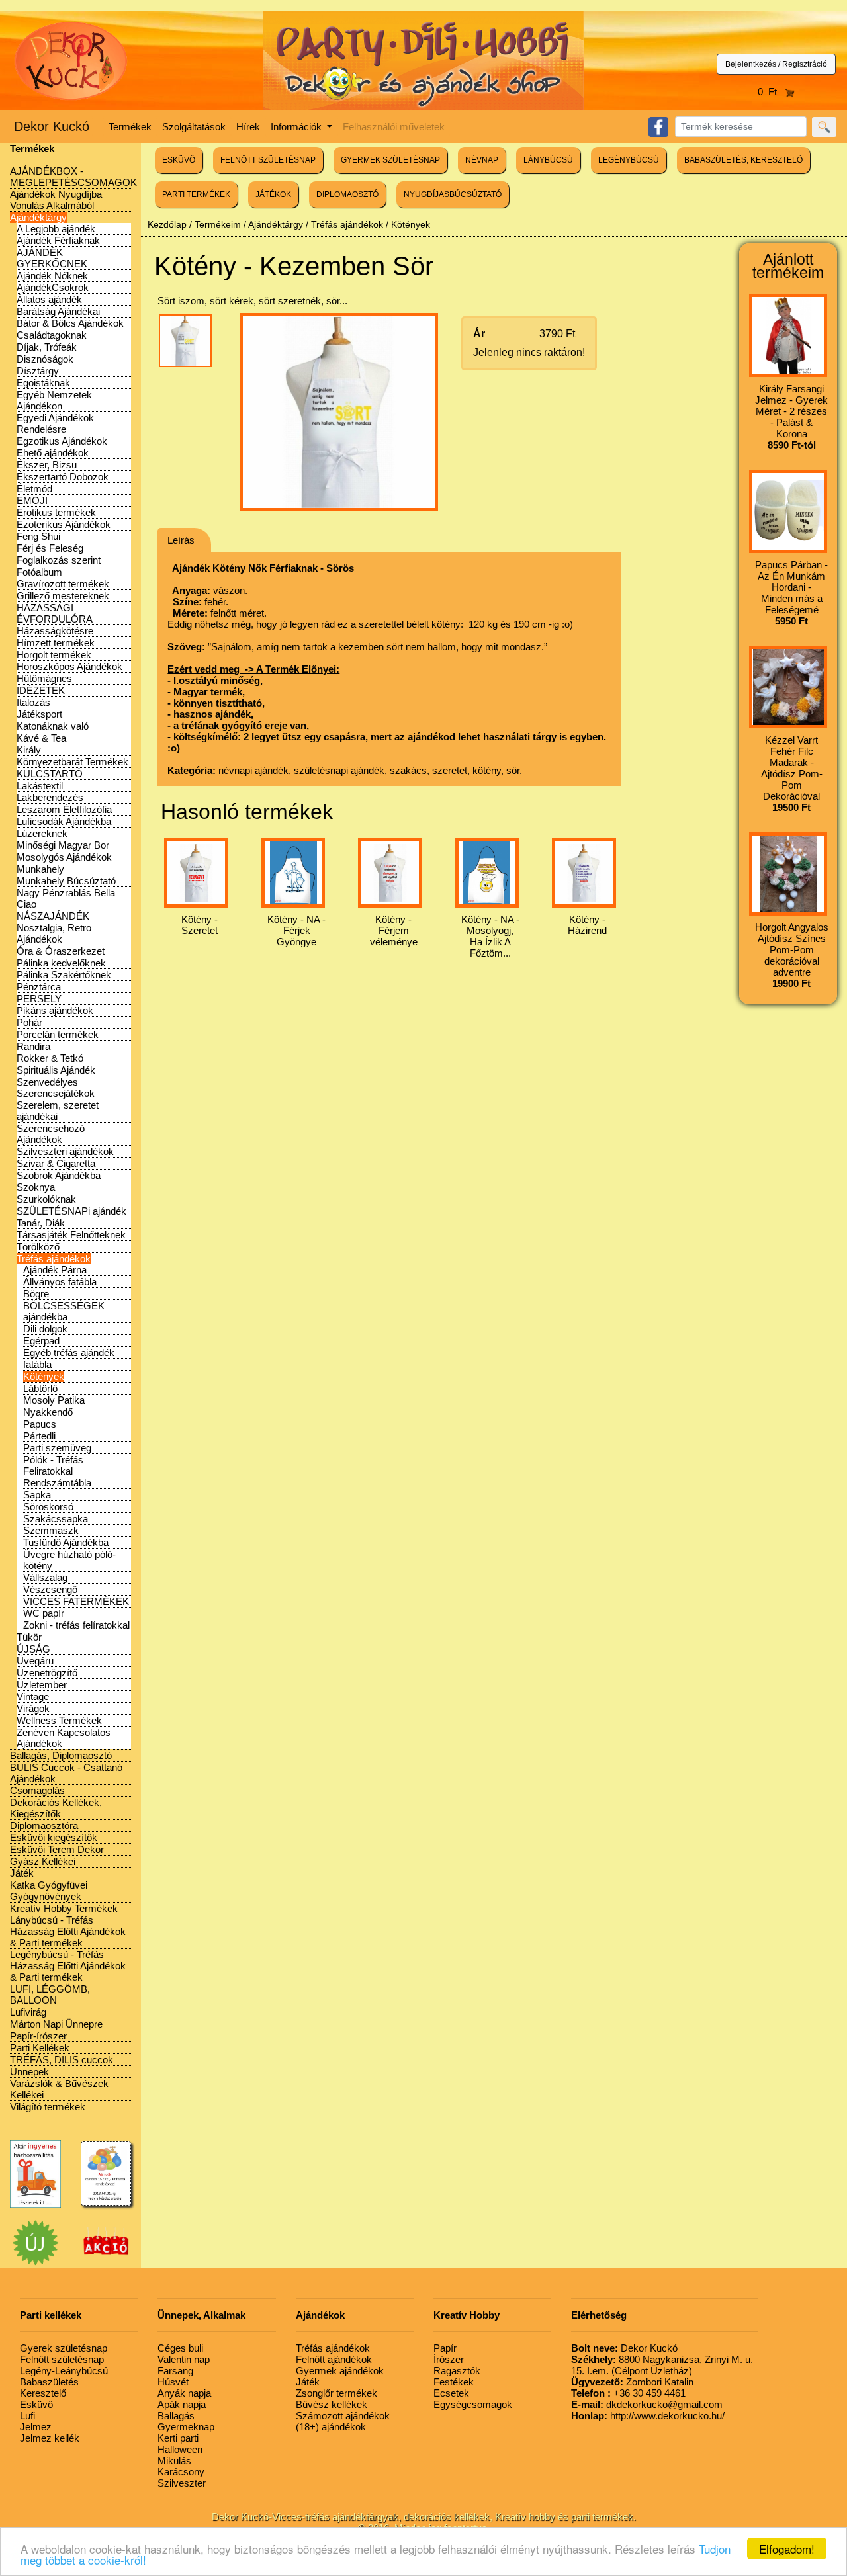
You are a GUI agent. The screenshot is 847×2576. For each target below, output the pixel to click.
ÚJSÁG (33, 1649)
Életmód (34, 489)
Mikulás (174, 2461)
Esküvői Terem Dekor (57, 1849)
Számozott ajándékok (343, 2416)
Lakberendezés (50, 797)
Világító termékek (48, 2107)
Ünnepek (29, 2072)
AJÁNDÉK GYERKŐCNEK (52, 258)
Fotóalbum (39, 572)
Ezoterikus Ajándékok (64, 524)
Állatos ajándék (49, 299)
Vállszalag (45, 1577)
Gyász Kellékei (43, 1861)
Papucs (40, 1424)
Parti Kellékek (40, 2048)
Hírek (248, 127)
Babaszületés (49, 2382)
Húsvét (173, 2382)
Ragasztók (457, 2371)
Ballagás (176, 2416)
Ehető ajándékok (53, 453)
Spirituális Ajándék (56, 1070)
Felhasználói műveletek (394, 127)
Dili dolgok (45, 1329)
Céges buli (180, 2348)
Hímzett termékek (56, 643)
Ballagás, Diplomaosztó (61, 1755)
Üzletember (42, 1685)
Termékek (130, 127)
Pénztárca (39, 987)
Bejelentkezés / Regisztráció (776, 64)
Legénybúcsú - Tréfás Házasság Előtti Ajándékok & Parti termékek (68, 1966)
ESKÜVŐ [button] (179, 160)
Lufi (27, 2416)
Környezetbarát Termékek (72, 762)
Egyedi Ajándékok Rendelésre (55, 423)
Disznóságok (45, 359)
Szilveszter (182, 2483)
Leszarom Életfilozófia (64, 809)
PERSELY (39, 999)
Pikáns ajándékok (55, 1010)
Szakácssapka (56, 1519)
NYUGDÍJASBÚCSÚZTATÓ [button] (453, 194)
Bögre (36, 1294)
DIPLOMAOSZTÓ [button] (347, 194)
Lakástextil (40, 786)
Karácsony (181, 2472)
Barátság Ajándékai (58, 311)
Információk (297, 127)
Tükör (29, 1637)
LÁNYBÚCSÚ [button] (548, 160)
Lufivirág (28, 2012)
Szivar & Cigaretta (56, 1163)
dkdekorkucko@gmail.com (647, 2404)
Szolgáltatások (194, 127)
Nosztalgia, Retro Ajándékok (54, 933)
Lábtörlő (40, 1388)
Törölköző (38, 1247)
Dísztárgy (38, 371)
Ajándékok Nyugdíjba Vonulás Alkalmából (56, 200)
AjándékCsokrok (53, 287)
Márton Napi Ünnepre (56, 2024)
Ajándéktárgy (38, 217)
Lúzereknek (42, 833)
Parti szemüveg (57, 1448)
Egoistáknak (43, 383)
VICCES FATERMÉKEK (76, 1601)
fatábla (37, 1364)
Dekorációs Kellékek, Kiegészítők (56, 1808)
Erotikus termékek (56, 512)
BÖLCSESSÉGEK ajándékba (64, 1311)
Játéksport (39, 714)
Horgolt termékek (54, 655)
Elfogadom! (787, 2549)
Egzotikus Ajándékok (62, 441)
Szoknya (36, 1187)
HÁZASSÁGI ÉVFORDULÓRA (55, 613)
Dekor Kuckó (52, 126)
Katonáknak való (53, 726)
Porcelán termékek (58, 1034)
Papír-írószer (38, 2036)
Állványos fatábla (60, 1282)
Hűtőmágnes (44, 678)
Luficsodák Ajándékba (64, 821)
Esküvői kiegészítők (54, 1837)
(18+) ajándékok (331, 2427)
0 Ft (771, 92)
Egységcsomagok (473, 2404)
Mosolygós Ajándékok (64, 857)
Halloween (180, 2449)
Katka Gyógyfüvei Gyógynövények (49, 1891)
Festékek (454, 2382)
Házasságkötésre (55, 631)
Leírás (181, 540)
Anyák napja (184, 2393)
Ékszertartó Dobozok (63, 477)
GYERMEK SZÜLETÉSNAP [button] (390, 160)
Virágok (33, 1708)
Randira (33, 1046)
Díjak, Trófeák (47, 347)
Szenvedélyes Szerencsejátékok (56, 1088)
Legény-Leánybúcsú (64, 2371)
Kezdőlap (167, 224)
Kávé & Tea (41, 738)
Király (29, 750)
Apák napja (182, 2404)
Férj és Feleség (50, 548)
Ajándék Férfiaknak (58, 240)
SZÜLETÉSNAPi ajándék (71, 1211)
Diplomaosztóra (44, 1825)
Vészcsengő (50, 1589)
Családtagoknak (52, 335)
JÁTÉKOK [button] (273, 194)
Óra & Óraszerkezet (61, 951)
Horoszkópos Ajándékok (69, 666)
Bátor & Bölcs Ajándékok (70, 323)
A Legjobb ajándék (56, 229)
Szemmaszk (51, 1530)
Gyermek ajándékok (340, 2371)
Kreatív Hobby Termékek (64, 1908)
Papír (445, 2348)
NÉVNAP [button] (482, 160)
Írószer (449, 2359)
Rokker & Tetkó (50, 1058)
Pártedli (39, 1436)
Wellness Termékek (59, 1720)
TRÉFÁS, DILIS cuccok (62, 2060)
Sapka (37, 1495)
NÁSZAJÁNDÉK (53, 916)
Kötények (44, 1376)
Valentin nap (184, 2359)
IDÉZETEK (41, 690)
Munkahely (40, 869)
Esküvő (36, 2404)
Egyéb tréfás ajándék (69, 1352)
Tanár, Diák (41, 1223)
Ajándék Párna (55, 1270)
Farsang (175, 2371)
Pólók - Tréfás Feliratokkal (53, 1465)
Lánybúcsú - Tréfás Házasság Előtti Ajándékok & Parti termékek (68, 1931)
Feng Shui (38, 536)
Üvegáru (35, 1661)
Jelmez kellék (50, 2438)
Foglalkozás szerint (59, 560)
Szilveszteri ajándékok (65, 1151)
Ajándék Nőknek (52, 276)
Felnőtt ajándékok (334, 2359)
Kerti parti (178, 2438)
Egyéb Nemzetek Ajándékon (54, 400)
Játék (22, 1873)
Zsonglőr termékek (336, 2393)
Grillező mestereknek (63, 596)
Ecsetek (451, 2393)
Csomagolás (37, 1790)
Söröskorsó (48, 1507)
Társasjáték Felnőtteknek (71, 1235)
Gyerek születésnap (64, 2348)
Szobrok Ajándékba (59, 1175)
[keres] (824, 127)
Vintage (33, 1696)
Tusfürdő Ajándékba (66, 1542)
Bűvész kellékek (332, 2404)
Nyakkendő (48, 1412)
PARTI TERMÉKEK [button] (196, 194)
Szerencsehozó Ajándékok (51, 1134)
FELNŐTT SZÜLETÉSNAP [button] (268, 160)
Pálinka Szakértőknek (64, 975)
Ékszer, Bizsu (47, 465)
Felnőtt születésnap (62, 2359)
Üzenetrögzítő (47, 1673)
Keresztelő (43, 2393)
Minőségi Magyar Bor (63, 845)
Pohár (29, 1022)
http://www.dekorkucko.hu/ (648, 2416)
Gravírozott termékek (63, 584)
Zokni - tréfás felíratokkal (76, 1625)
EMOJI (32, 500)
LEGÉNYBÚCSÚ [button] (629, 160)
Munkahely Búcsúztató (66, 881)
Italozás (33, 702)
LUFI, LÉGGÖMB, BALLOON (50, 1995)
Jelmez (36, 2427)
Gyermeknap (186, 2427)
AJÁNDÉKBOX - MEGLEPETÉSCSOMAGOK (73, 177)
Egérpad (41, 1341)
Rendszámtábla (57, 1483)
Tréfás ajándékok (54, 1259)
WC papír (44, 1613)
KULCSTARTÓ (50, 774)
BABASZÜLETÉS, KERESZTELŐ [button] (743, 160)
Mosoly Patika (54, 1400)
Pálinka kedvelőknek (61, 963)
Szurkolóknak (46, 1199)
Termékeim (218, 224)
